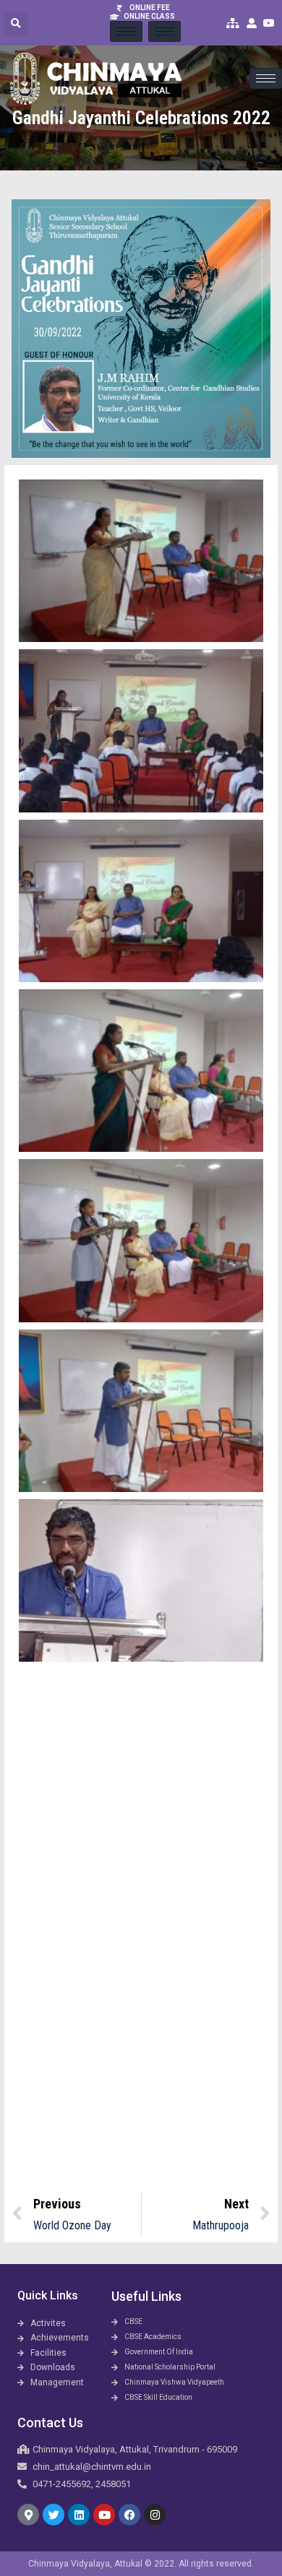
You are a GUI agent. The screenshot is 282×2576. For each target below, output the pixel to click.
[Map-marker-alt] (28, 2515)
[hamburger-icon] (126, 31)
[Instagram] (155, 2515)
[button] (16, 23)
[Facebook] (129, 2515)
